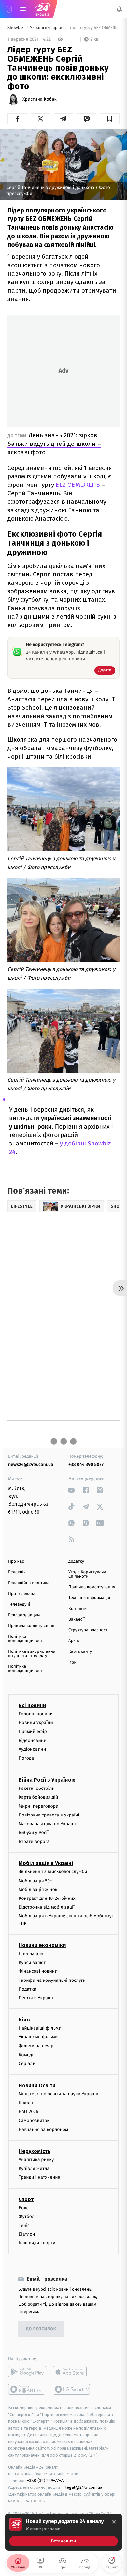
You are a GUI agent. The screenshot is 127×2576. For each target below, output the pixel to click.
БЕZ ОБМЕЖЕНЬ (78, 485)
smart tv (27, 2389)
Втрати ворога (34, 1841)
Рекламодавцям (24, 1615)
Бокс (23, 2207)
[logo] (42, 9)
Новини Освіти (37, 2085)
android (27, 2372)
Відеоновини (33, 1740)
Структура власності (89, 1630)
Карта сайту (80, 1652)
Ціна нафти (31, 1954)
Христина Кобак (40, 99)
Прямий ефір (33, 1731)
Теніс (24, 2225)
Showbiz (16, 28)
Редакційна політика (29, 1583)
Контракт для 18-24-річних (47, 1898)
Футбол (27, 2216)
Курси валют (32, 1962)
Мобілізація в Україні (46, 1863)
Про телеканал (23, 1594)
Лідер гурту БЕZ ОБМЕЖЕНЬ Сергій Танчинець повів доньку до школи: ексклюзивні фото (94, 28)
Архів (74, 1641)
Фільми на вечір (36, 2046)
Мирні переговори (38, 1806)
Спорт (26, 2199)
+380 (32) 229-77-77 (46, 2480)
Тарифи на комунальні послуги (52, 1980)
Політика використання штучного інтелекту (32, 1654)
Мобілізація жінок (38, 1889)
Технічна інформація (89, 1598)
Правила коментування (92, 1587)
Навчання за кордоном (43, 2129)
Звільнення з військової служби (53, 1872)
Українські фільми (38, 2037)
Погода (26, 1758)
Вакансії (77, 1619)
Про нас (16, 1562)
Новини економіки (42, 1945)
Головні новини (36, 1714)
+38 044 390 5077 (86, 1465)
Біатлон (27, 2234)
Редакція (17, 1572)
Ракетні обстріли (37, 1788)
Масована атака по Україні (47, 1823)
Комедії (27, 2055)
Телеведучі (19, 1604)
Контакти (78, 1609)
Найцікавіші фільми (40, 2028)
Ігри (72, 1662)
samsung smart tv (72, 2389)
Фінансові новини (38, 1971)
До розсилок (41, 2329)
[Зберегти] (110, 119)
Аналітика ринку (36, 2160)
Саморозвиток (34, 2120)
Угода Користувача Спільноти (87, 1574)
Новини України (36, 1723)
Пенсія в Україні (36, 1998)
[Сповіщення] (119, 9)
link (71, 1490)
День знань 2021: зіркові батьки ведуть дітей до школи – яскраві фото (54, 444)
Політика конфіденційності (26, 1639)
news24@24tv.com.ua (31, 1465)
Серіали (27, 2063)
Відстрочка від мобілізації (47, 1907)
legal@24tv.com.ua (84, 2487)
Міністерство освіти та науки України (58, 2094)
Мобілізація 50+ (35, 1880)
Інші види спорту (37, 2243)
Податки (28, 1989)
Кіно (24, 2020)
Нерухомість (35, 2151)
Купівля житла (34, 2168)
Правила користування (31, 1626)
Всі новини (32, 1705)
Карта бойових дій (38, 1797)
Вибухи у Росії (34, 1833)
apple (72, 2372)
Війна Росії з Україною (47, 1780)
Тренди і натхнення (39, 2177)
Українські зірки (47, 28)
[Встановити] (63, 2532)
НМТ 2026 (28, 2111)
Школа (26, 2103)
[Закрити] (114, 2522)
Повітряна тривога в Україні (49, 1815)
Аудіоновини (32, 1749)
